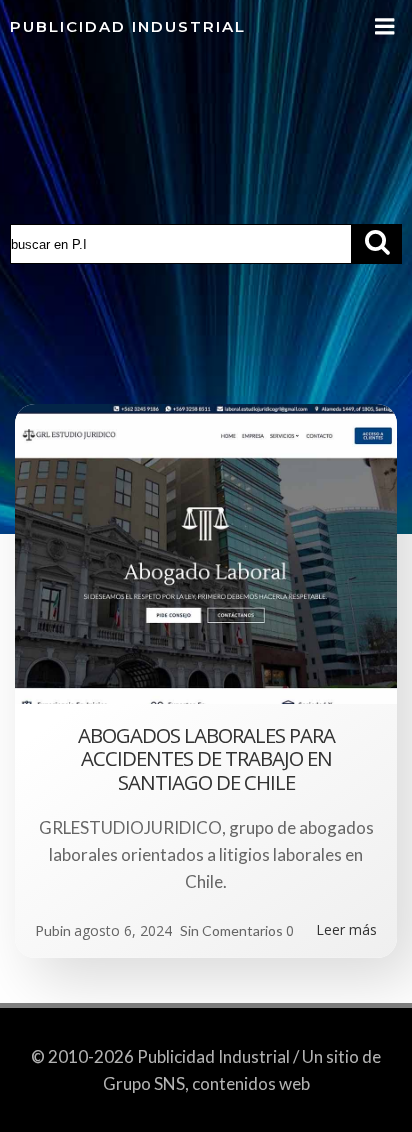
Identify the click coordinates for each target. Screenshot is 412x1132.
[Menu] (385, 27)
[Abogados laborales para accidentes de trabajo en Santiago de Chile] (206, 552)
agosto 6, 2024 (123, 930)
